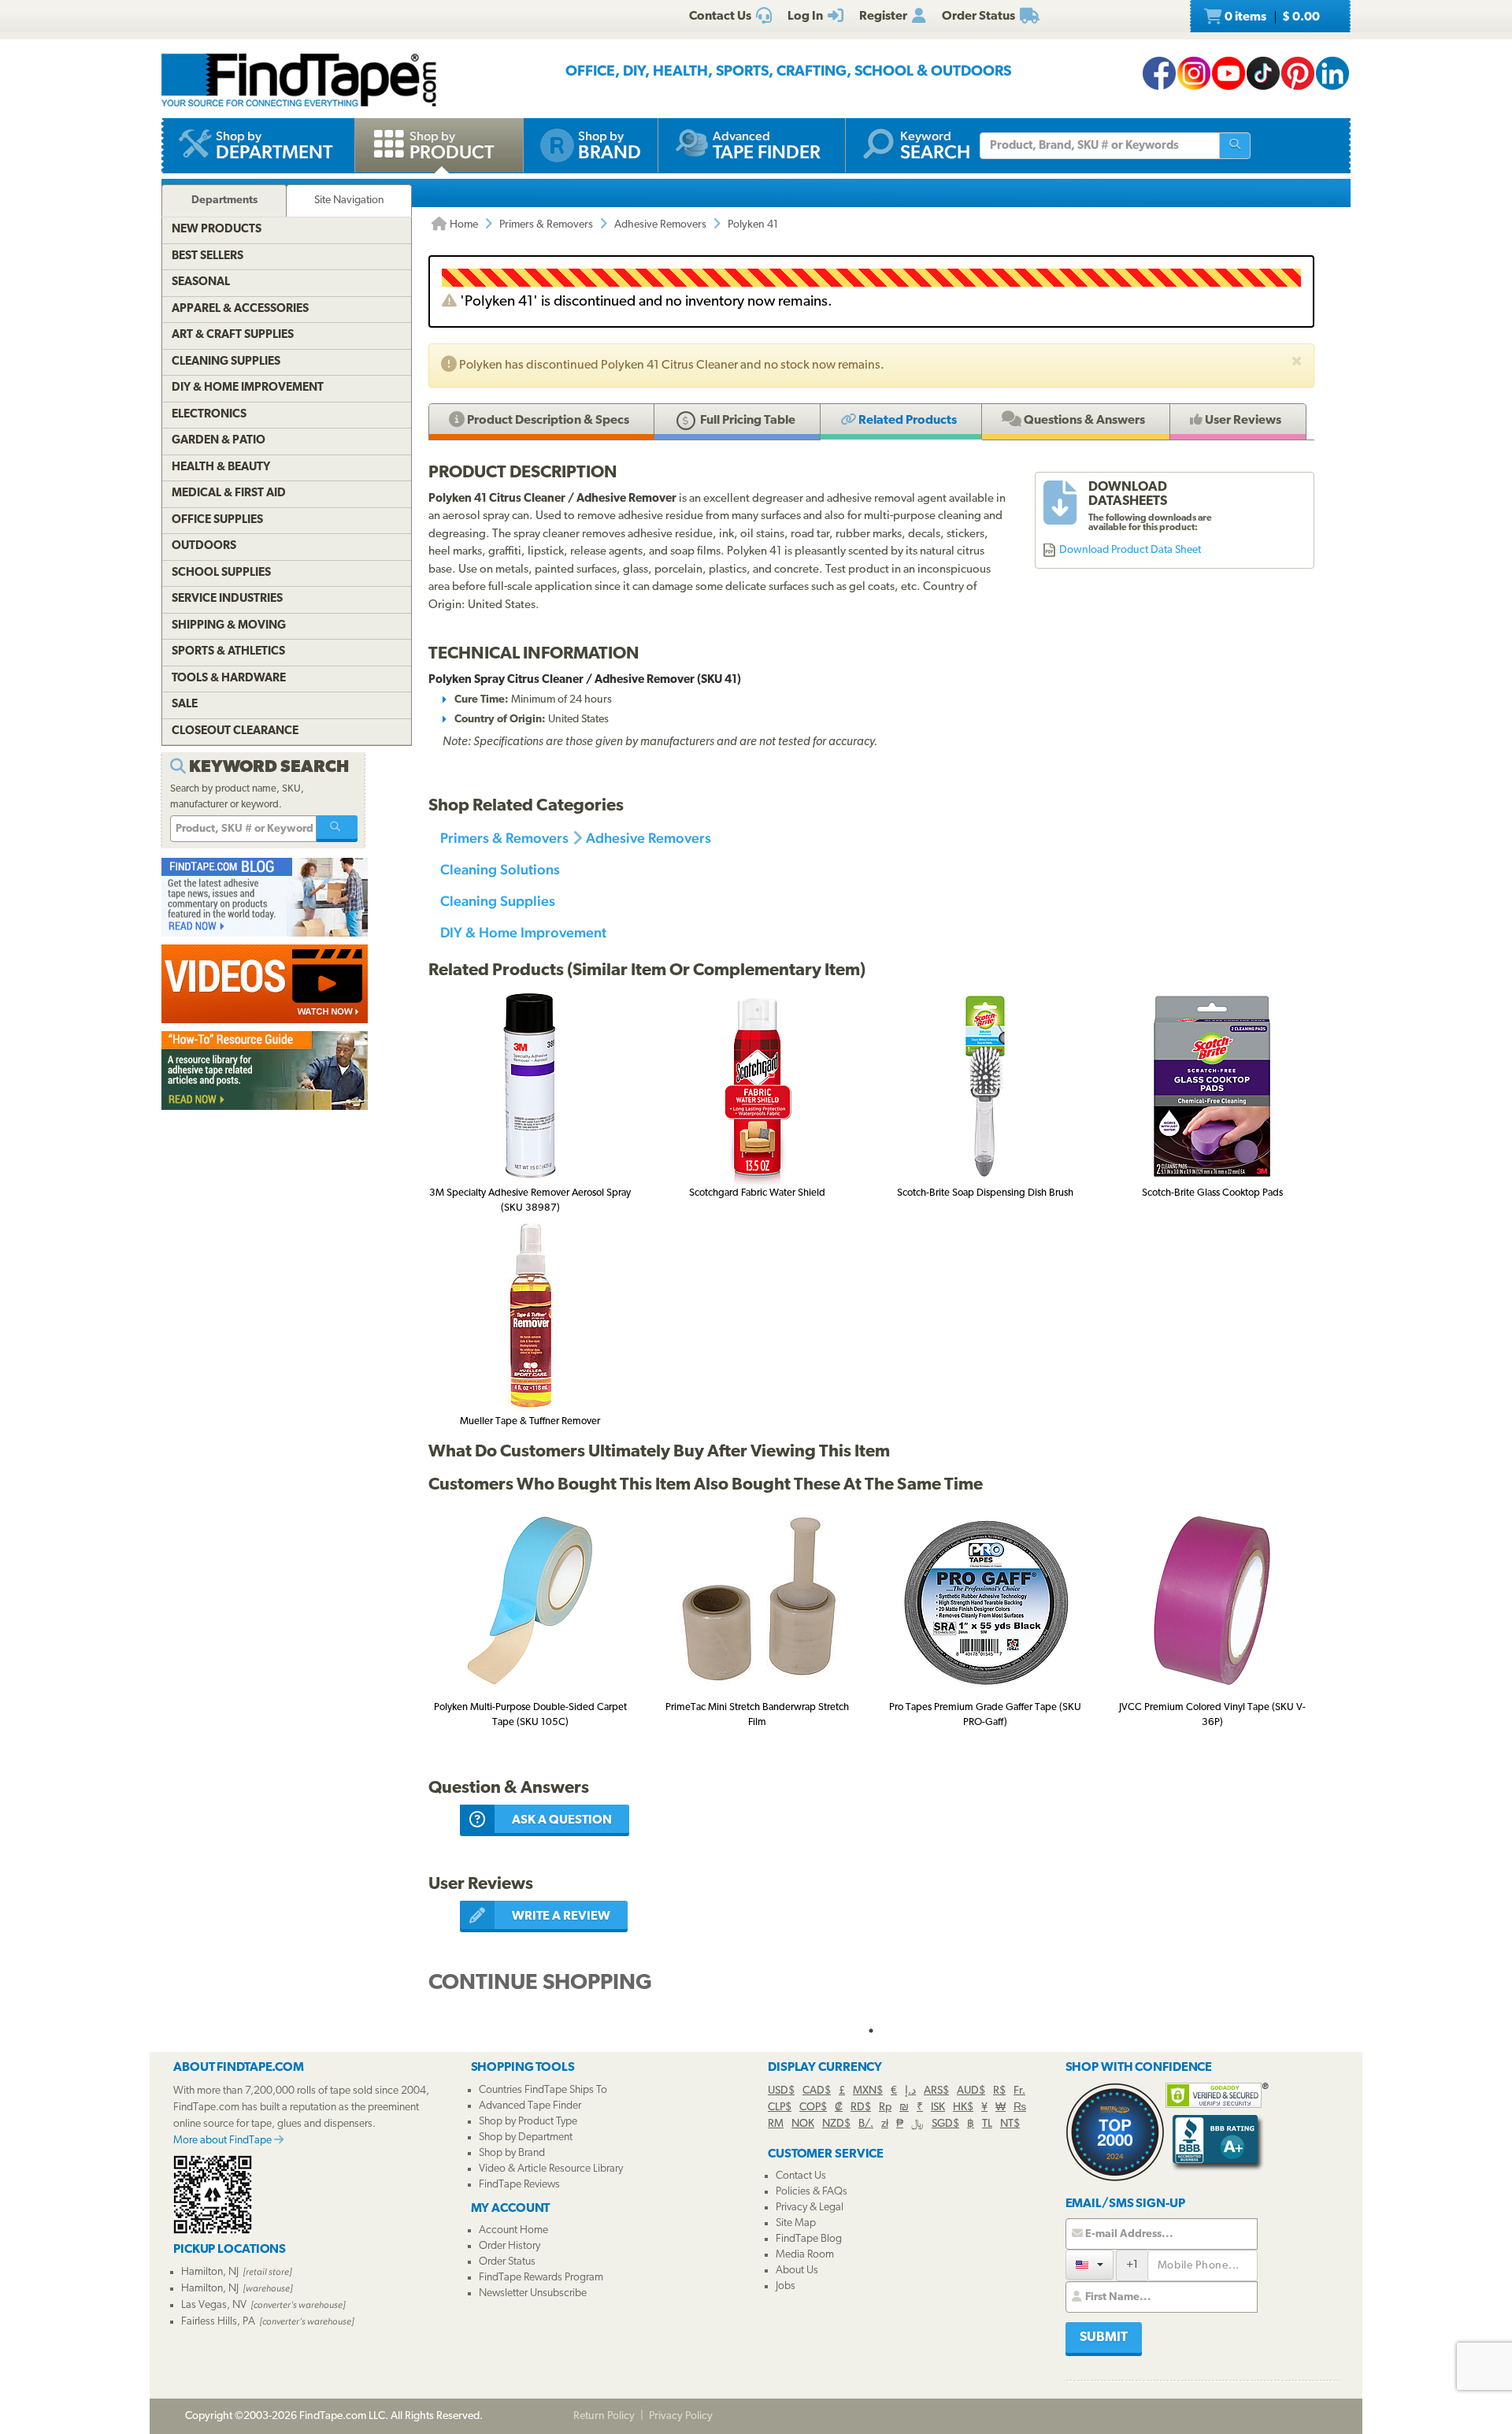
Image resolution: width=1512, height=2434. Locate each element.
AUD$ (971, 2091)
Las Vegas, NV (214, 2305)
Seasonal (201, 282)
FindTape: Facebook (1159, 73)
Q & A (1083, 421)
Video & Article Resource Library (551, 2169)
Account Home (513, 2230)
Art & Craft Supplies (233, 335)
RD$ (861, 2107)
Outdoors (204, 546)
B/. (866, 2124)
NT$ (1010, 2124)
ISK (938, 2107)
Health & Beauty (221, 468)
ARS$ (936, 2091)
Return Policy (604, 2416)
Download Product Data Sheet (1130, 550)
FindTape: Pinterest (1298, 73)
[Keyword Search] (337, 829)
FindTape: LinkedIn (1332, 73)
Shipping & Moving (229, 626)
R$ (999, 2091)
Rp (885, 2107)
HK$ (963, 2107)
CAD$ (817, 2091)
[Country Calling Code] (1090, 2264)
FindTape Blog (809, 2239)
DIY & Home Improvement (523, 932)
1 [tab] (871, 2031)
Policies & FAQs (812, 2192)
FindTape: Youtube (1228, 73)
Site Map (796, 2223)
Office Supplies (217, 520)
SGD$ (945, 2124)
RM (776, 2124)
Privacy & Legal (810, 2208)
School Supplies (221, 573)
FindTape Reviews (519, 2185)
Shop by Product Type (528, 2122)
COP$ (813, 2107)
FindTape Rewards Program (541, 2278)
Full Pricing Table (747, 421)
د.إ (910, 2091)
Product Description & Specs (547, 421)
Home (463, 225)
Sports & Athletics (228, 652)
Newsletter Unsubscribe (533, 2293)
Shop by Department (526, 2137)
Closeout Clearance (235, 731)
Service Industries (227, 599)
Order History (510, 2246)
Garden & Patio (219, 441)
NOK (803, 2124)
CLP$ (780, 2107)
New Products (217, 230)
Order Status (507, 2262)
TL (987, 2124)
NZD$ (836, 2124)
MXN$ (868, 2091)
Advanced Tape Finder (530, 2106)
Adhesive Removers (660, 225)
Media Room (805, 2255)
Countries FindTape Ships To (543, 2090)
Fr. (1019, 2091)
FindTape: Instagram (1194, 73)
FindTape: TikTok (1263, 73)
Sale (185, 705)
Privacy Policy (681, 2416)
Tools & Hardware (229, 679)
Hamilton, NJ (210, 2272)
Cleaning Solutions (500, 869)
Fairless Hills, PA (218, 2322)
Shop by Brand (512, 2153)
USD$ (781, 2091)
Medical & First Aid (229, 493)
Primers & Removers (546, 225)
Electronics (209, 415)
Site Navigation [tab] (349, 200)
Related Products (906, 421)
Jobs (786, 2286)
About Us (797, 2271)
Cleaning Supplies (498, 901)
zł (885, 2124)
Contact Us (801, 2176)
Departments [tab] (224, 200)
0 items (1271, 17)
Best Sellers (208, 256)
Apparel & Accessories (240, 309)
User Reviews (1242, 421)
